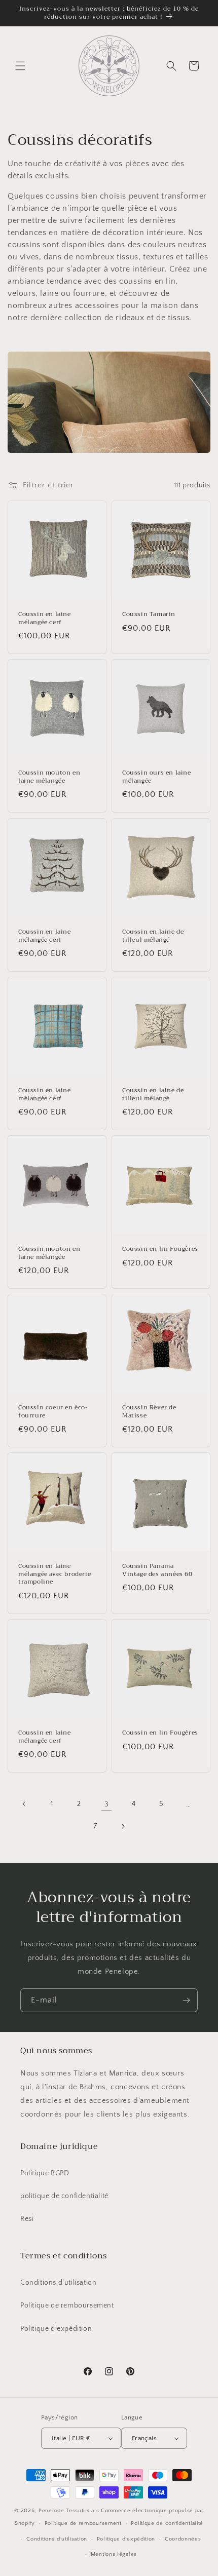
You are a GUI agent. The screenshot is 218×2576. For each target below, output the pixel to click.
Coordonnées (183, 2539)
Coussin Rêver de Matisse (149, 1412)
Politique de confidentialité (167, 2523)
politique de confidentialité (64, 2196)
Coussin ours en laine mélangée (157, 777)
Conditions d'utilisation (58, 2283)
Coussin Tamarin (149, 614)
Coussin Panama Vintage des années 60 (157, 1570)
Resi (27, 2219)
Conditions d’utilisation (57, 2539)
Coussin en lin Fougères (160, 1249)
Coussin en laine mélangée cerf (45, 618)
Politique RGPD (45, 2173)
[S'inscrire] (186, 2000)
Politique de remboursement (67, 2305)
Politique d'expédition (56, 2329)
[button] (20, 66)
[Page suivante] (123, 1826)
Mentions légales (114, 2554)
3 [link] (107, 1804)
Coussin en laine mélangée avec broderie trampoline (55, 1574)
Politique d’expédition (126, 2539)
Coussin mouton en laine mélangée (49, 777)
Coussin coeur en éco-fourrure (53, 1412)
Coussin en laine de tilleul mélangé (153, 936)
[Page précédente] (24, 1804)
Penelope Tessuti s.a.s (70, 2511)
